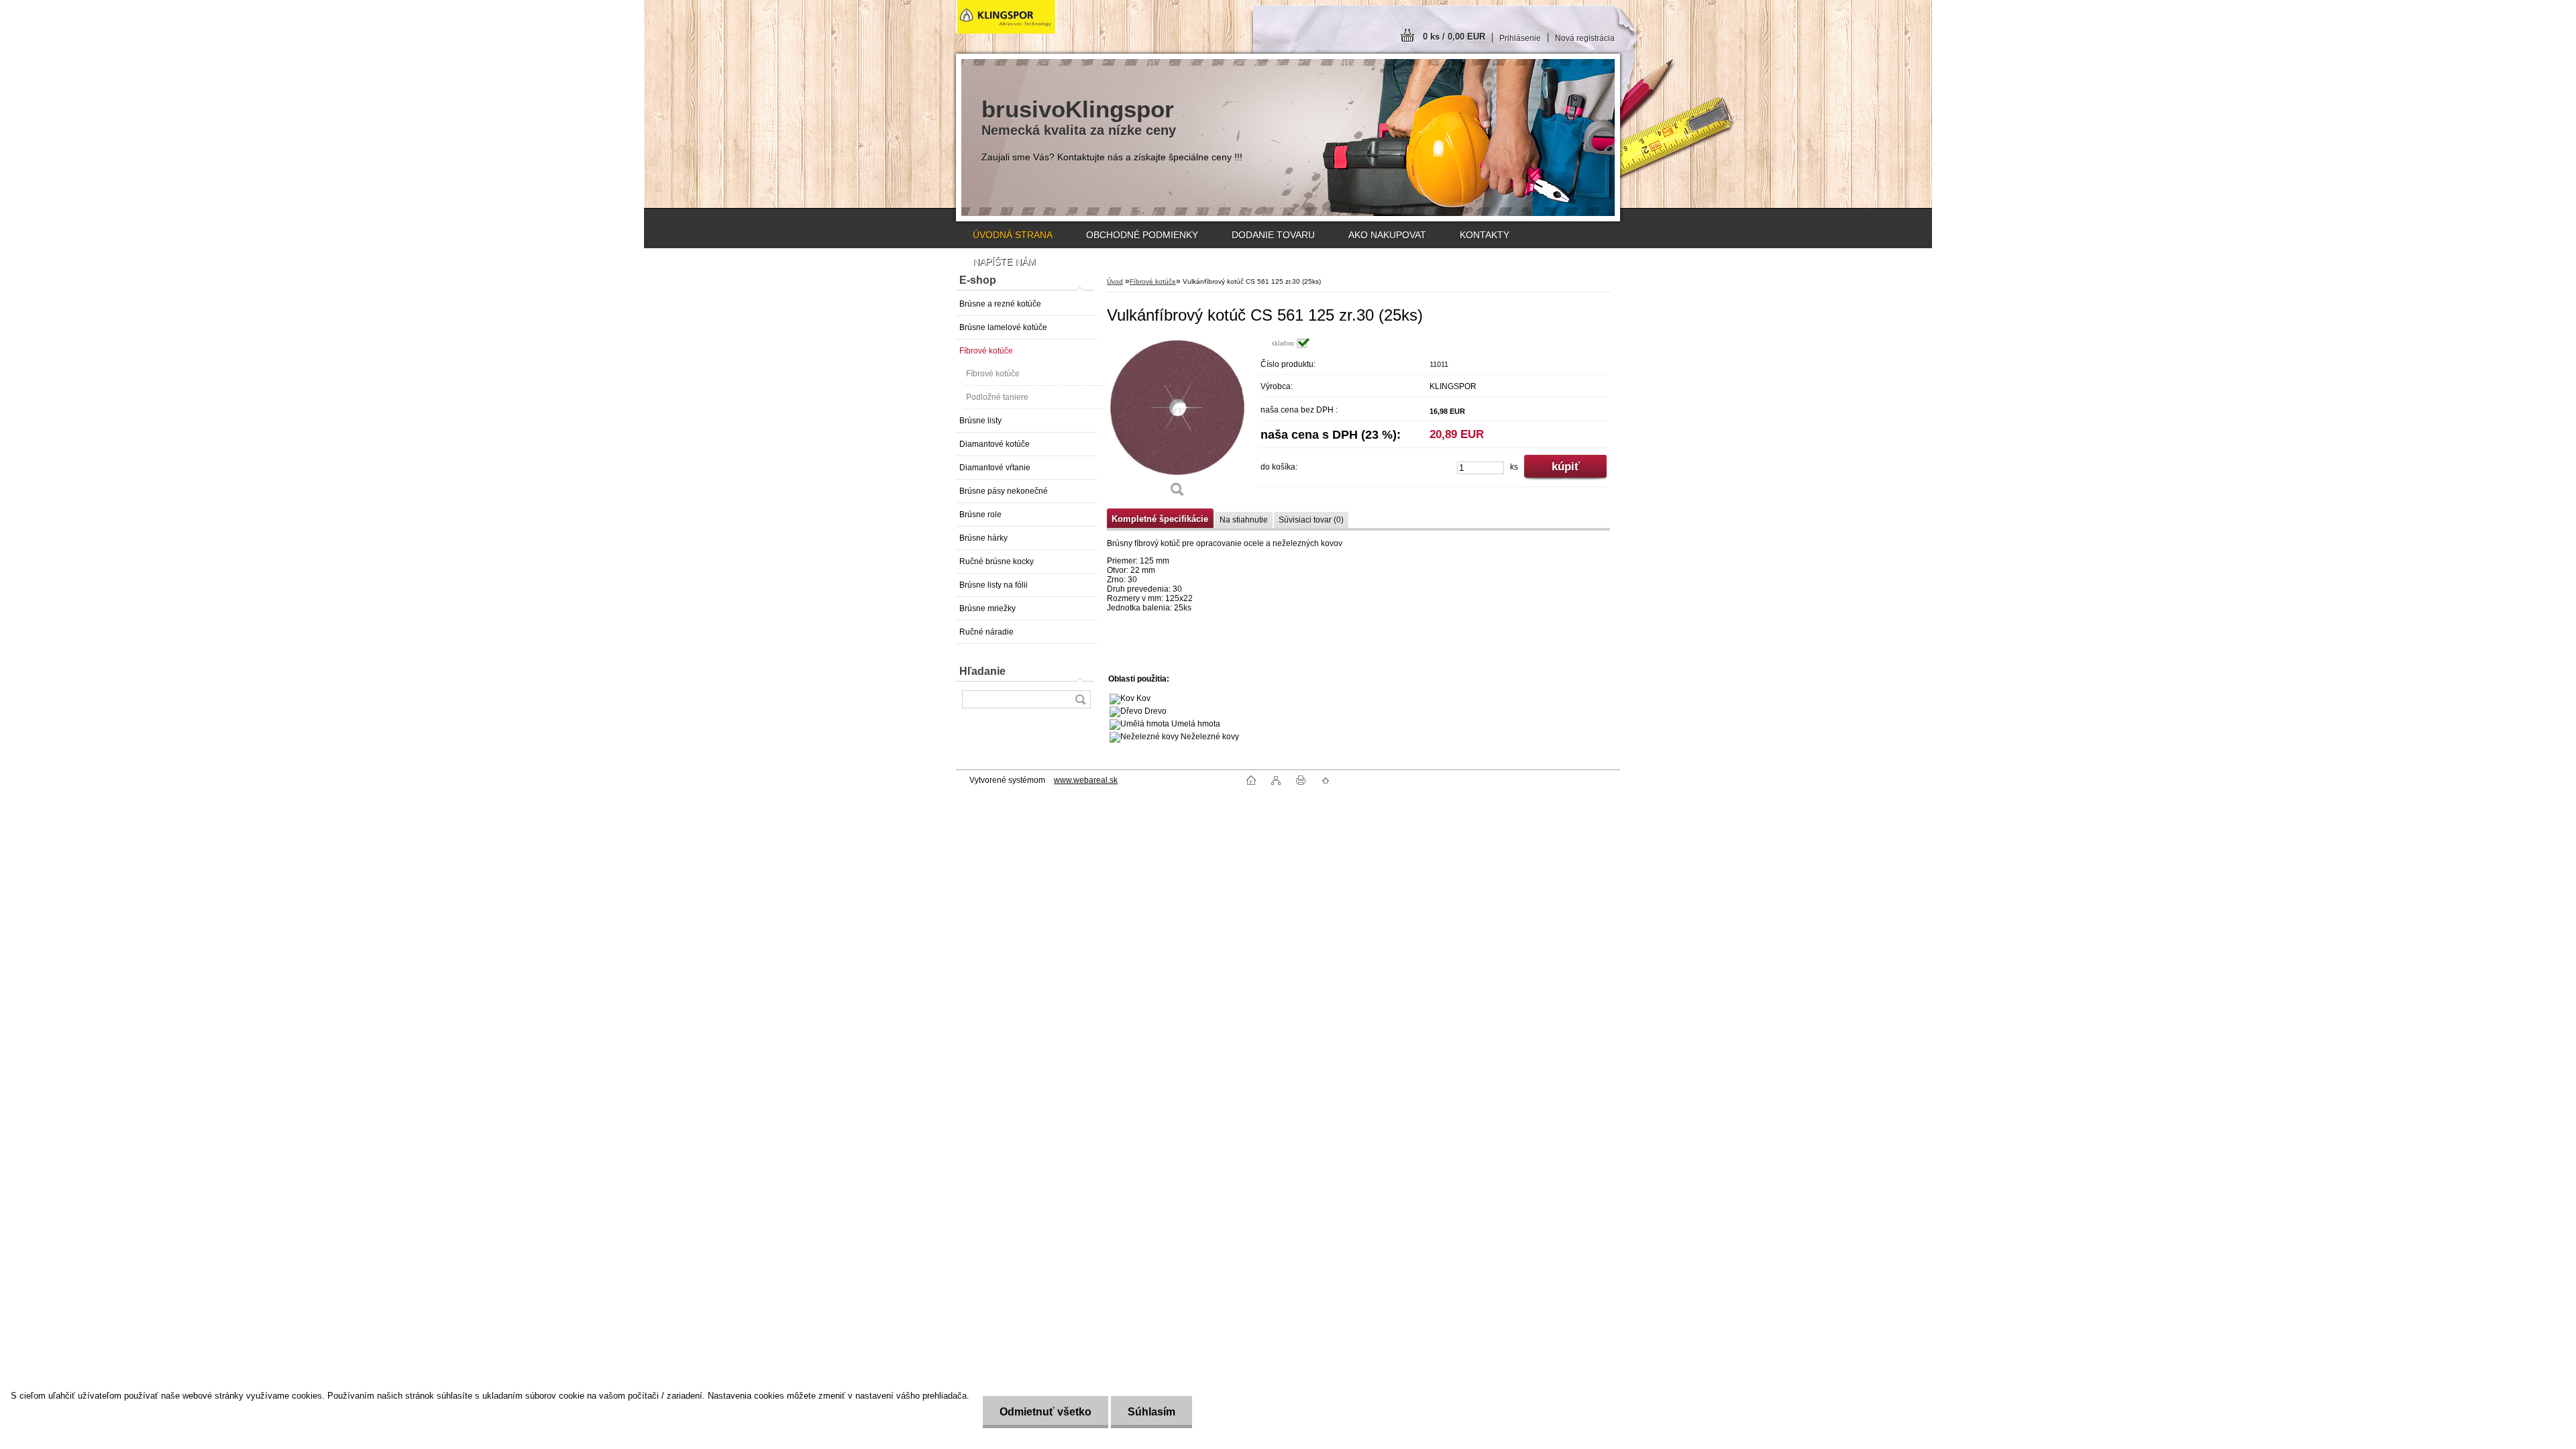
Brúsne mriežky (987, 608)
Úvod (1115, 281)
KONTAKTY (1485, 235)
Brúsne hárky (983, 538)
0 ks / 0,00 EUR (1454, 37)
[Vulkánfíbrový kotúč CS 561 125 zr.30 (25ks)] (1177, 422)
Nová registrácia (1585, 38)
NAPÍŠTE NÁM (1004, 262)
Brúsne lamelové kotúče (1003, 327)
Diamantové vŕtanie (995, 468)
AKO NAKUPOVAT (1387, 235)
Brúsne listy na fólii (994, 585)
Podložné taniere (997, 397)
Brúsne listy (980, 421)
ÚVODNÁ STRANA (1013, 235)
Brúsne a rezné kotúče (1000, 304)
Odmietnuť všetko (1045, 1412)
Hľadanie (982, 671)
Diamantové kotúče (995, 444)
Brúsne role (980, 515)
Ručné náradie (986, 632)
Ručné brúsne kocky (997, 561)
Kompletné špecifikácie (1160, 519)
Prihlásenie (1520, 38)
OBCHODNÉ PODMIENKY (1142, 235)
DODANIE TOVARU (1273, 235)
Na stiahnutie (1244, 520)
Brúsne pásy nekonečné (1004, 491)
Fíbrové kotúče (986, 351)
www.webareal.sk (1086, 780)
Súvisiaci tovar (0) (1311, 520)
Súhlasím (1151, 1412)
